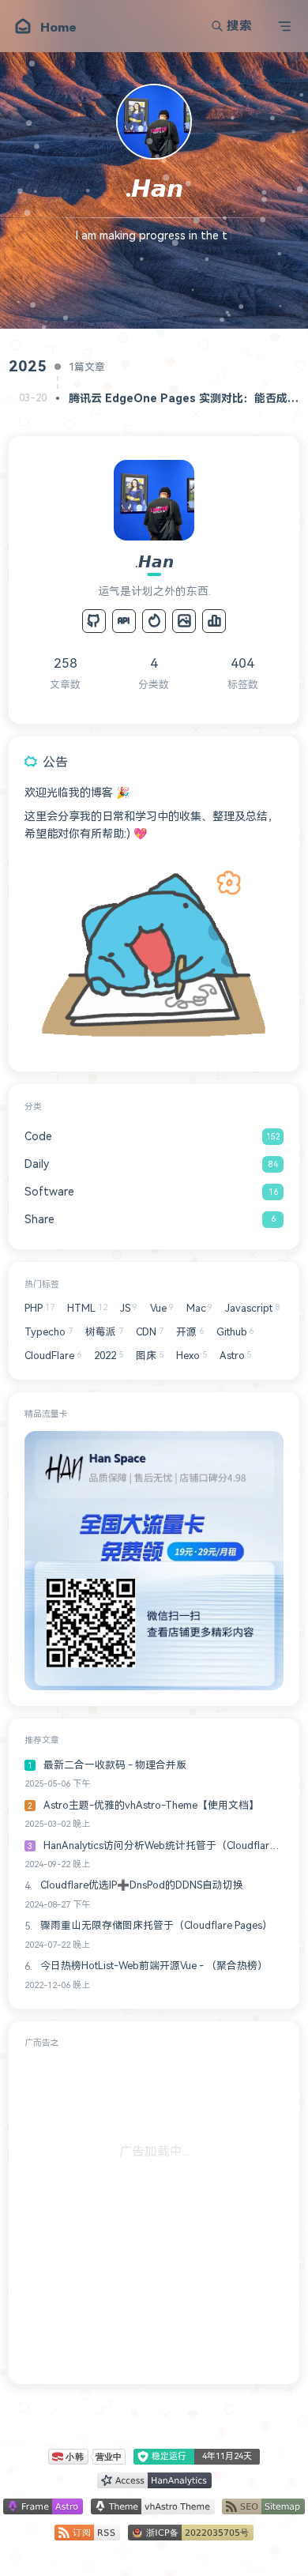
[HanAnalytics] (214, 621)
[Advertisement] (154, 2213)
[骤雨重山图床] (184, 621)
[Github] (94, 621)
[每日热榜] (154, 621)
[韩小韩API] (124, 621)
